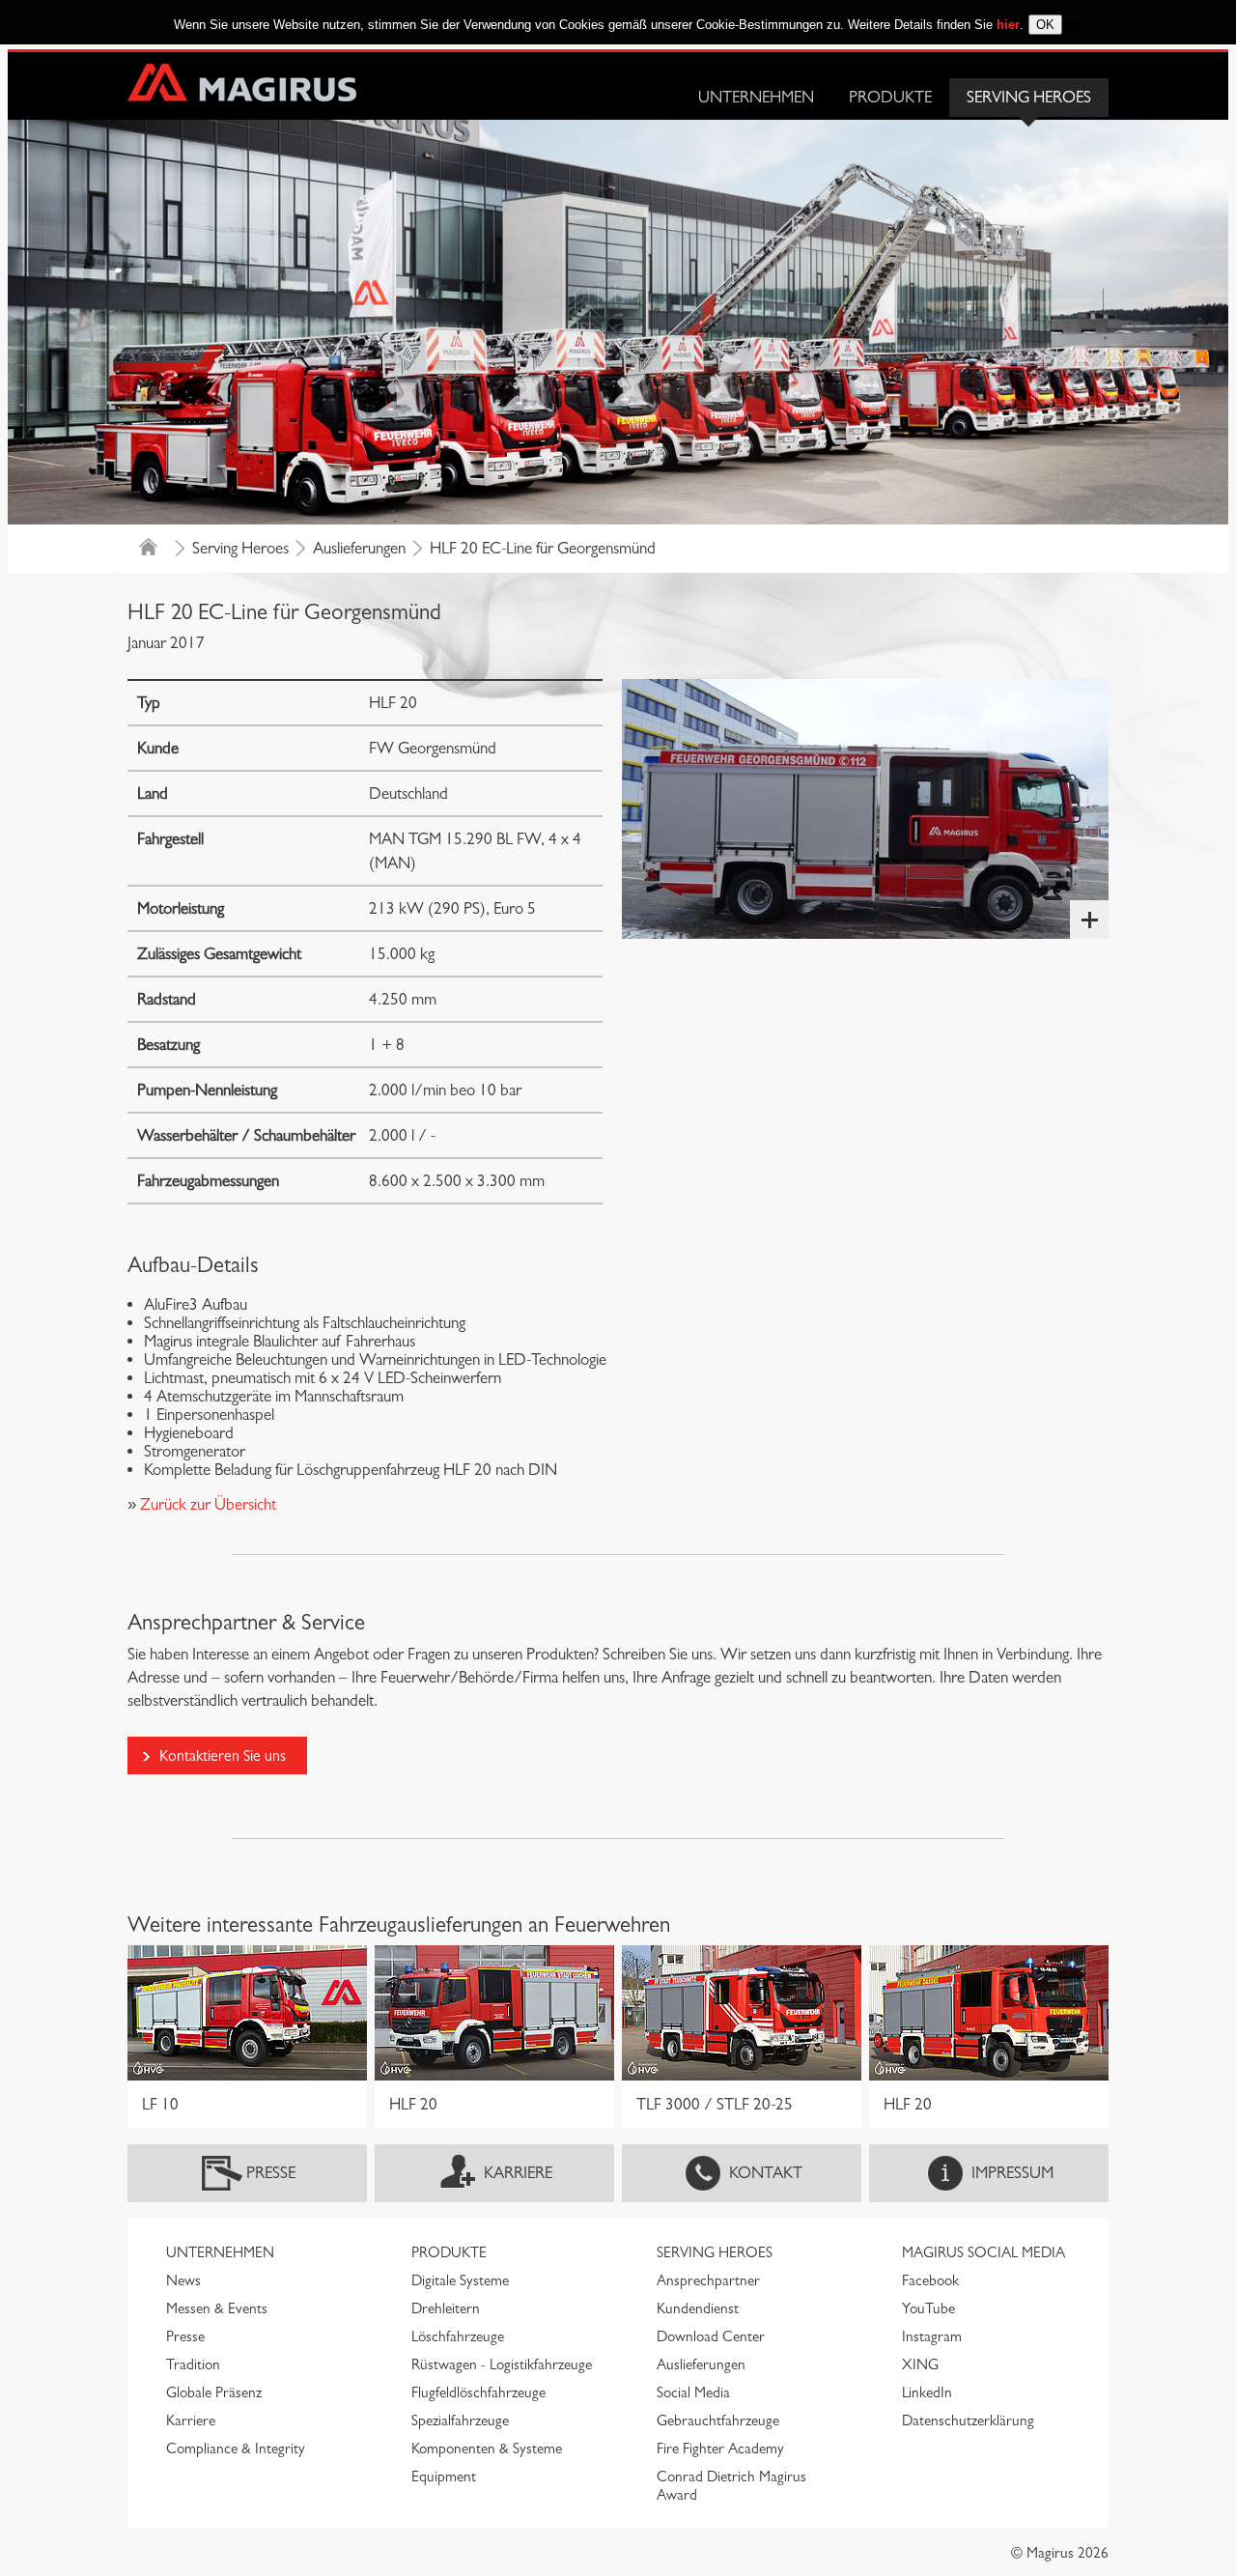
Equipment (444, 2477)
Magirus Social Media (983, 2252)
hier (1008, 25)
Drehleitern (446, 2308)
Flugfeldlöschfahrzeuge (478, 2392)
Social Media (693, 2392)
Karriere (518, 2173)
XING (920, 2364)
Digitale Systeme (460, 2280)
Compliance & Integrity (236, 2449)
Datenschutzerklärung (968, 2420)
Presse (271, 2173)
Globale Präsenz (214, 2392)
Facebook (930, 2280)
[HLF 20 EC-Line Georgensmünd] (865, 809)
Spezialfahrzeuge (460, 2420)
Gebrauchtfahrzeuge (718, 2420)
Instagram (932, 2336)
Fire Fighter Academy (720, 2449)
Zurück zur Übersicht (206, 1504)
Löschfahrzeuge (458, 2336)
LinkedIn (927, 2392)
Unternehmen (756, 97)
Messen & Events (217, 2308)
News (183, 2280)
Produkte (890, 97)
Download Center (711, 2336)
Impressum (1012, 2173)
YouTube (928, 2308)
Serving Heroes (1029, 97)
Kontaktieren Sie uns (223, 1755)
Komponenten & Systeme (487, 2449)
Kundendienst (698, 2308)
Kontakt (766, 2173)
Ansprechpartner (708, 2280)
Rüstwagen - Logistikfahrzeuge (502, 2364)
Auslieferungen (359, 548)
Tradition (193, 2364)
